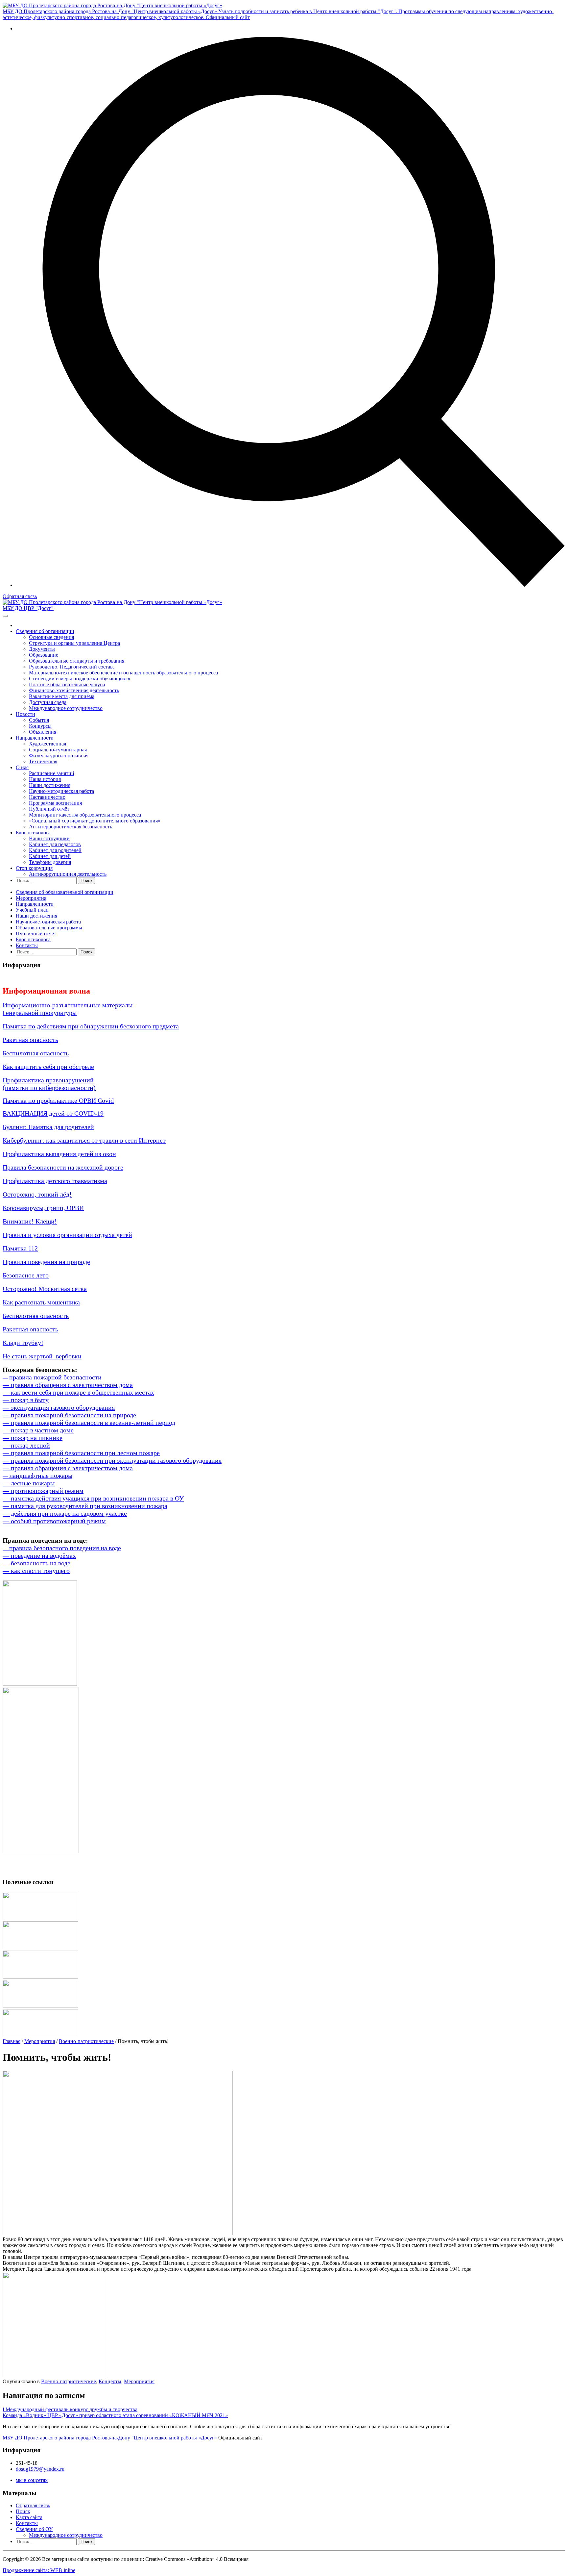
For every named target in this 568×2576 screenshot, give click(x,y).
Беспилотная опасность (36, 1053)
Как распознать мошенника (41, 1302)
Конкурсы (40, 726)
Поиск (23, 2511)
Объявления (43, 732)
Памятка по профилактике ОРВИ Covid (58, 1100)
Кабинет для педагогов (55, 844)
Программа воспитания (55, 803)
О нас (22, 767)
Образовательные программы (49, 928)
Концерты (110, 2381)
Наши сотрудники (49, 838)
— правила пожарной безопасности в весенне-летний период (89, 1423)
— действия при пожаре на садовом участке (65, 1513)
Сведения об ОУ (34, 2529)
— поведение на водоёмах (39, 1555)
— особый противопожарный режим (54, 1521)
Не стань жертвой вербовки (42, 1356)
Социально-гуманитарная (58, 750)
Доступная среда (48, 702)
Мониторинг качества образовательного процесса (85, 815)
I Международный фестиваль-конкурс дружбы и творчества (70, 2409)
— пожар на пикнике (33, 1438)
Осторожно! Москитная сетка (45, 1289)
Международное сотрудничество (66, 708)
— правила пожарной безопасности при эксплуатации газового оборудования (112, 1460)
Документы (42, 649)
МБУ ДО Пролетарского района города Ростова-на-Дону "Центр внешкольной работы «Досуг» (110, 2438)
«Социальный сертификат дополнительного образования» (95, 821)
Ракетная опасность (30, 1040)
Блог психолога (33, 833)
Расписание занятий (52, 773)
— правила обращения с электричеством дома (68, 1385)
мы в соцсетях (32, 2480)
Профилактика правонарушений (48, 1080)
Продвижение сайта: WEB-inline (39, 2570)
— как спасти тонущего (36, 1571)
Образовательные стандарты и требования (77, 661)
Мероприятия (31, 898)
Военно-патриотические (86, 2041)
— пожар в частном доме (38, 1430)
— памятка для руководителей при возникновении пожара (85, 1506)
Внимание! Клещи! (30, 1221)
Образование (44, 655)
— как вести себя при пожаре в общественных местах (78, 1392)
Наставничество (47, 797)
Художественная (47, 744)
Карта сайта (29, 2517)
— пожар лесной (26, 1445)
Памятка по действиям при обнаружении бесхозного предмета (91, 1026)
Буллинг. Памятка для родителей (48, 1127)
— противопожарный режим (43, 1491)
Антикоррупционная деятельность (68, 874)
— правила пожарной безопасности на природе (69, 1415)
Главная (12, 2041)
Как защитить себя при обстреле (48, 1067)
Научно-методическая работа (61, 791)
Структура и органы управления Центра (74, 643)
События (39, 720)
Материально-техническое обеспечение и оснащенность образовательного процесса (123, 673)
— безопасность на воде (36, 1563)
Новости (25, 714)
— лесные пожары (29, 1483)
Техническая (43, 761)
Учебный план (32, 910)
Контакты (27, 945)
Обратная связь (20, 596)
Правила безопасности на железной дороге (63, 1167)
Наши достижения (50, 785)
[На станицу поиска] (291, 585)
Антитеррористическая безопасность (71, 827)
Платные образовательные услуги (67, 684)
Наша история (45, 779)
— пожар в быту (26, 1400)
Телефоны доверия (50, 862)
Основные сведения (51, 637)
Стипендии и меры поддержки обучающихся (80, 679)
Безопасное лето (26, 1275)
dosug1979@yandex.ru (40, 2469)
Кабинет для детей (50, 856)
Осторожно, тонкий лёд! (37, 1194)
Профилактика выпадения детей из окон (59, 1154)
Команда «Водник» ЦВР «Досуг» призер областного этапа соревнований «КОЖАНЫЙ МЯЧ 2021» (115, 2415)
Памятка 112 (20, 1248)
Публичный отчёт (49, 809)
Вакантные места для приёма (62, 696)
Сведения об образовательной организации (65, 892)
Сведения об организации (45, 631)
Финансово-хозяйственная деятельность (74, 690)
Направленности (35, 738)
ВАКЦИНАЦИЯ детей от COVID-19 (53, 1113)
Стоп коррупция (34, 868)
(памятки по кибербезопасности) (49, 1088)
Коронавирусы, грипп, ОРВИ (43, 1208)
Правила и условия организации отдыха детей (67, 1235)
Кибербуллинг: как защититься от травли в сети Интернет (84, 1140)
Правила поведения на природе (46, 1262)
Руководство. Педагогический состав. (71, 667)
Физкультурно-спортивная (59, 756)
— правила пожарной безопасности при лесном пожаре (81, 1453)
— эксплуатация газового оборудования (59, 1407)
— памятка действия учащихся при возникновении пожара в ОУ (93, 1498)
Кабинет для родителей (55, 850)
